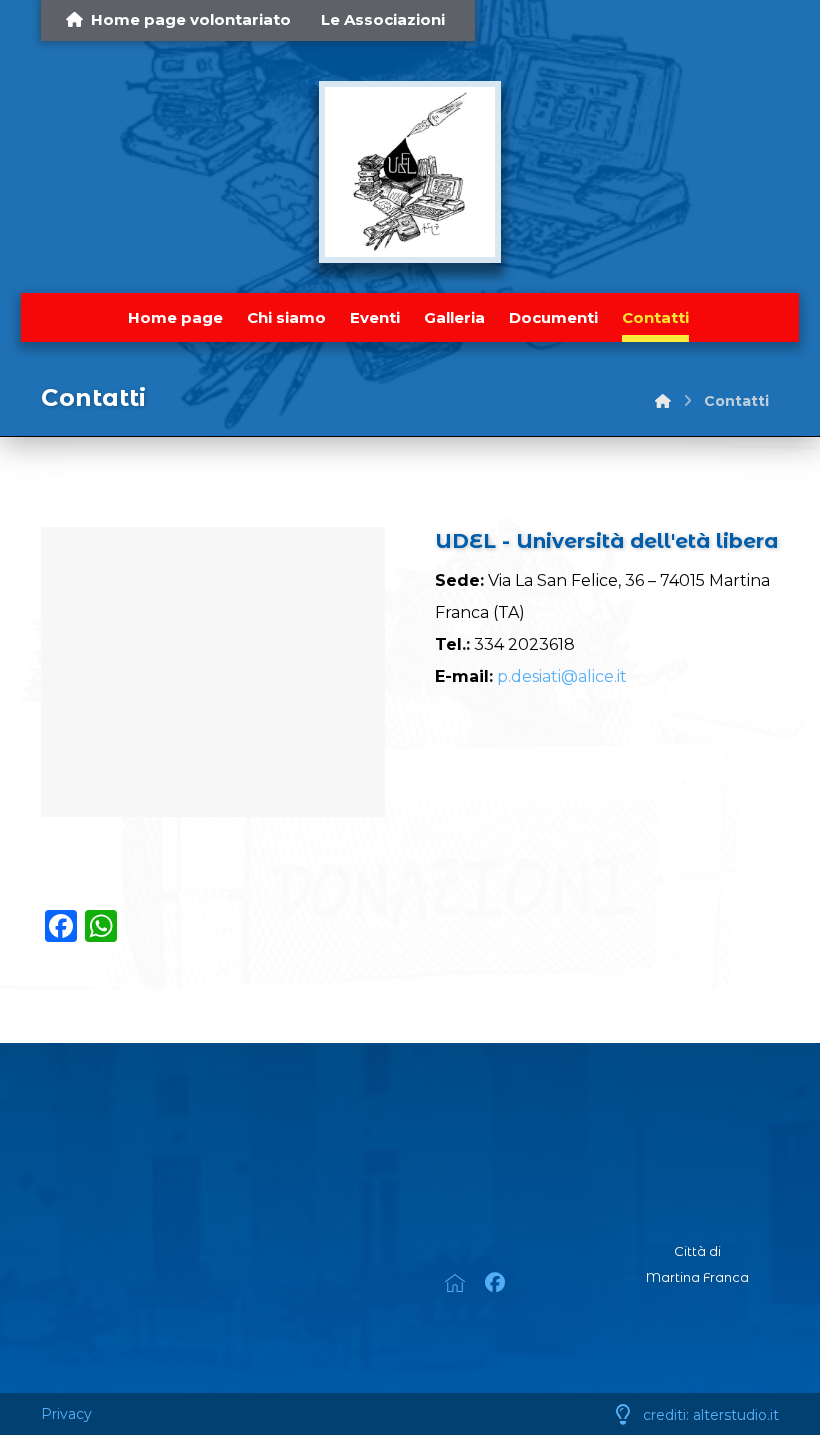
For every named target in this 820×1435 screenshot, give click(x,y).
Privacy (66, 1414)
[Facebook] (495, 1283)
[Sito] (506, 1188)
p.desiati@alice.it (562, 676)
